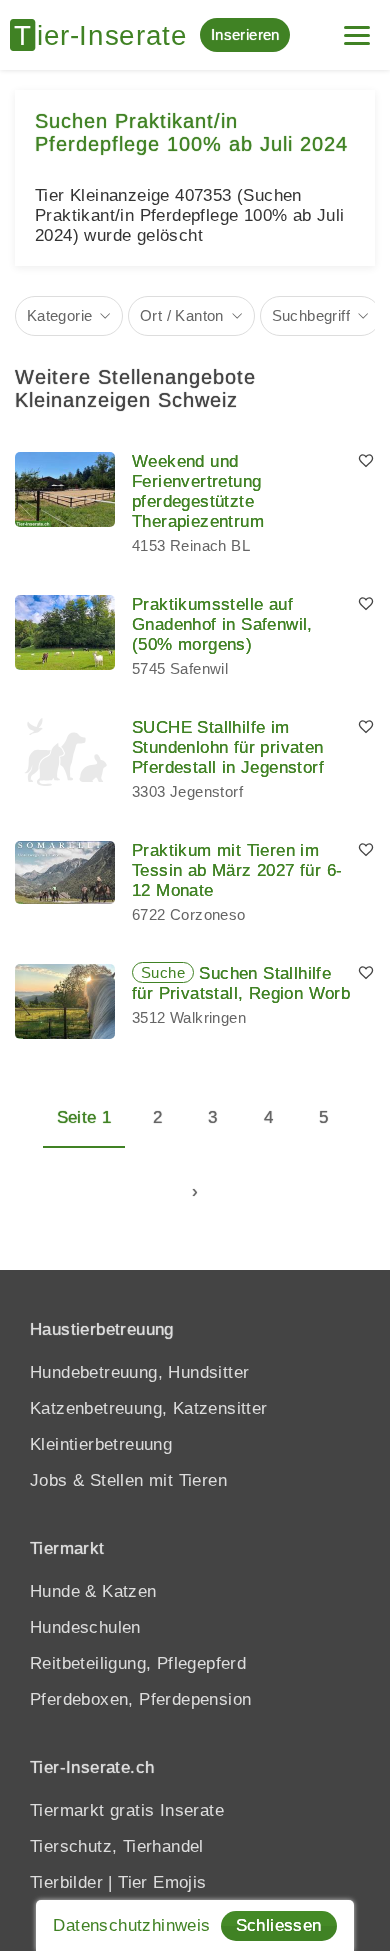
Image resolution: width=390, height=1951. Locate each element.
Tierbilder (66, 1882)
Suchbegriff (311, 315)
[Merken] (366, 462)
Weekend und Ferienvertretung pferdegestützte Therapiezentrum (198, 491)
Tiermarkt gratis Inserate (127, 1810)
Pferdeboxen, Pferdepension (140, 1699)
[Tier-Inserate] (105, 35)
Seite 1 (84, 1117)
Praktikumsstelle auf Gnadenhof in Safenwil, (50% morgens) (222, 624)
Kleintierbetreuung (101, 1444)
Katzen (129, 1591)
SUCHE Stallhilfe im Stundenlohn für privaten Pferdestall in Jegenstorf (228, 747)
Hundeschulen (85, 1627)
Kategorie (60, 315)
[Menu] (357, 27)
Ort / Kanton (182, 315)
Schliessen (279, 1925)
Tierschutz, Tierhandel (117, 1846)
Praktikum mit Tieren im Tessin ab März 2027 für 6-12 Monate (237, 870)
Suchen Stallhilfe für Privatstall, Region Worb (241, 983)
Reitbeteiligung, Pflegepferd (138, 1663)
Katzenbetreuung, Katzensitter (149, 1408)
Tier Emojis (162, 1882)
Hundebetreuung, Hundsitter (139, 1372)
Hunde (55, 1591)
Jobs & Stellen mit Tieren (128, 1480)
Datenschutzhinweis (131, 1925)
